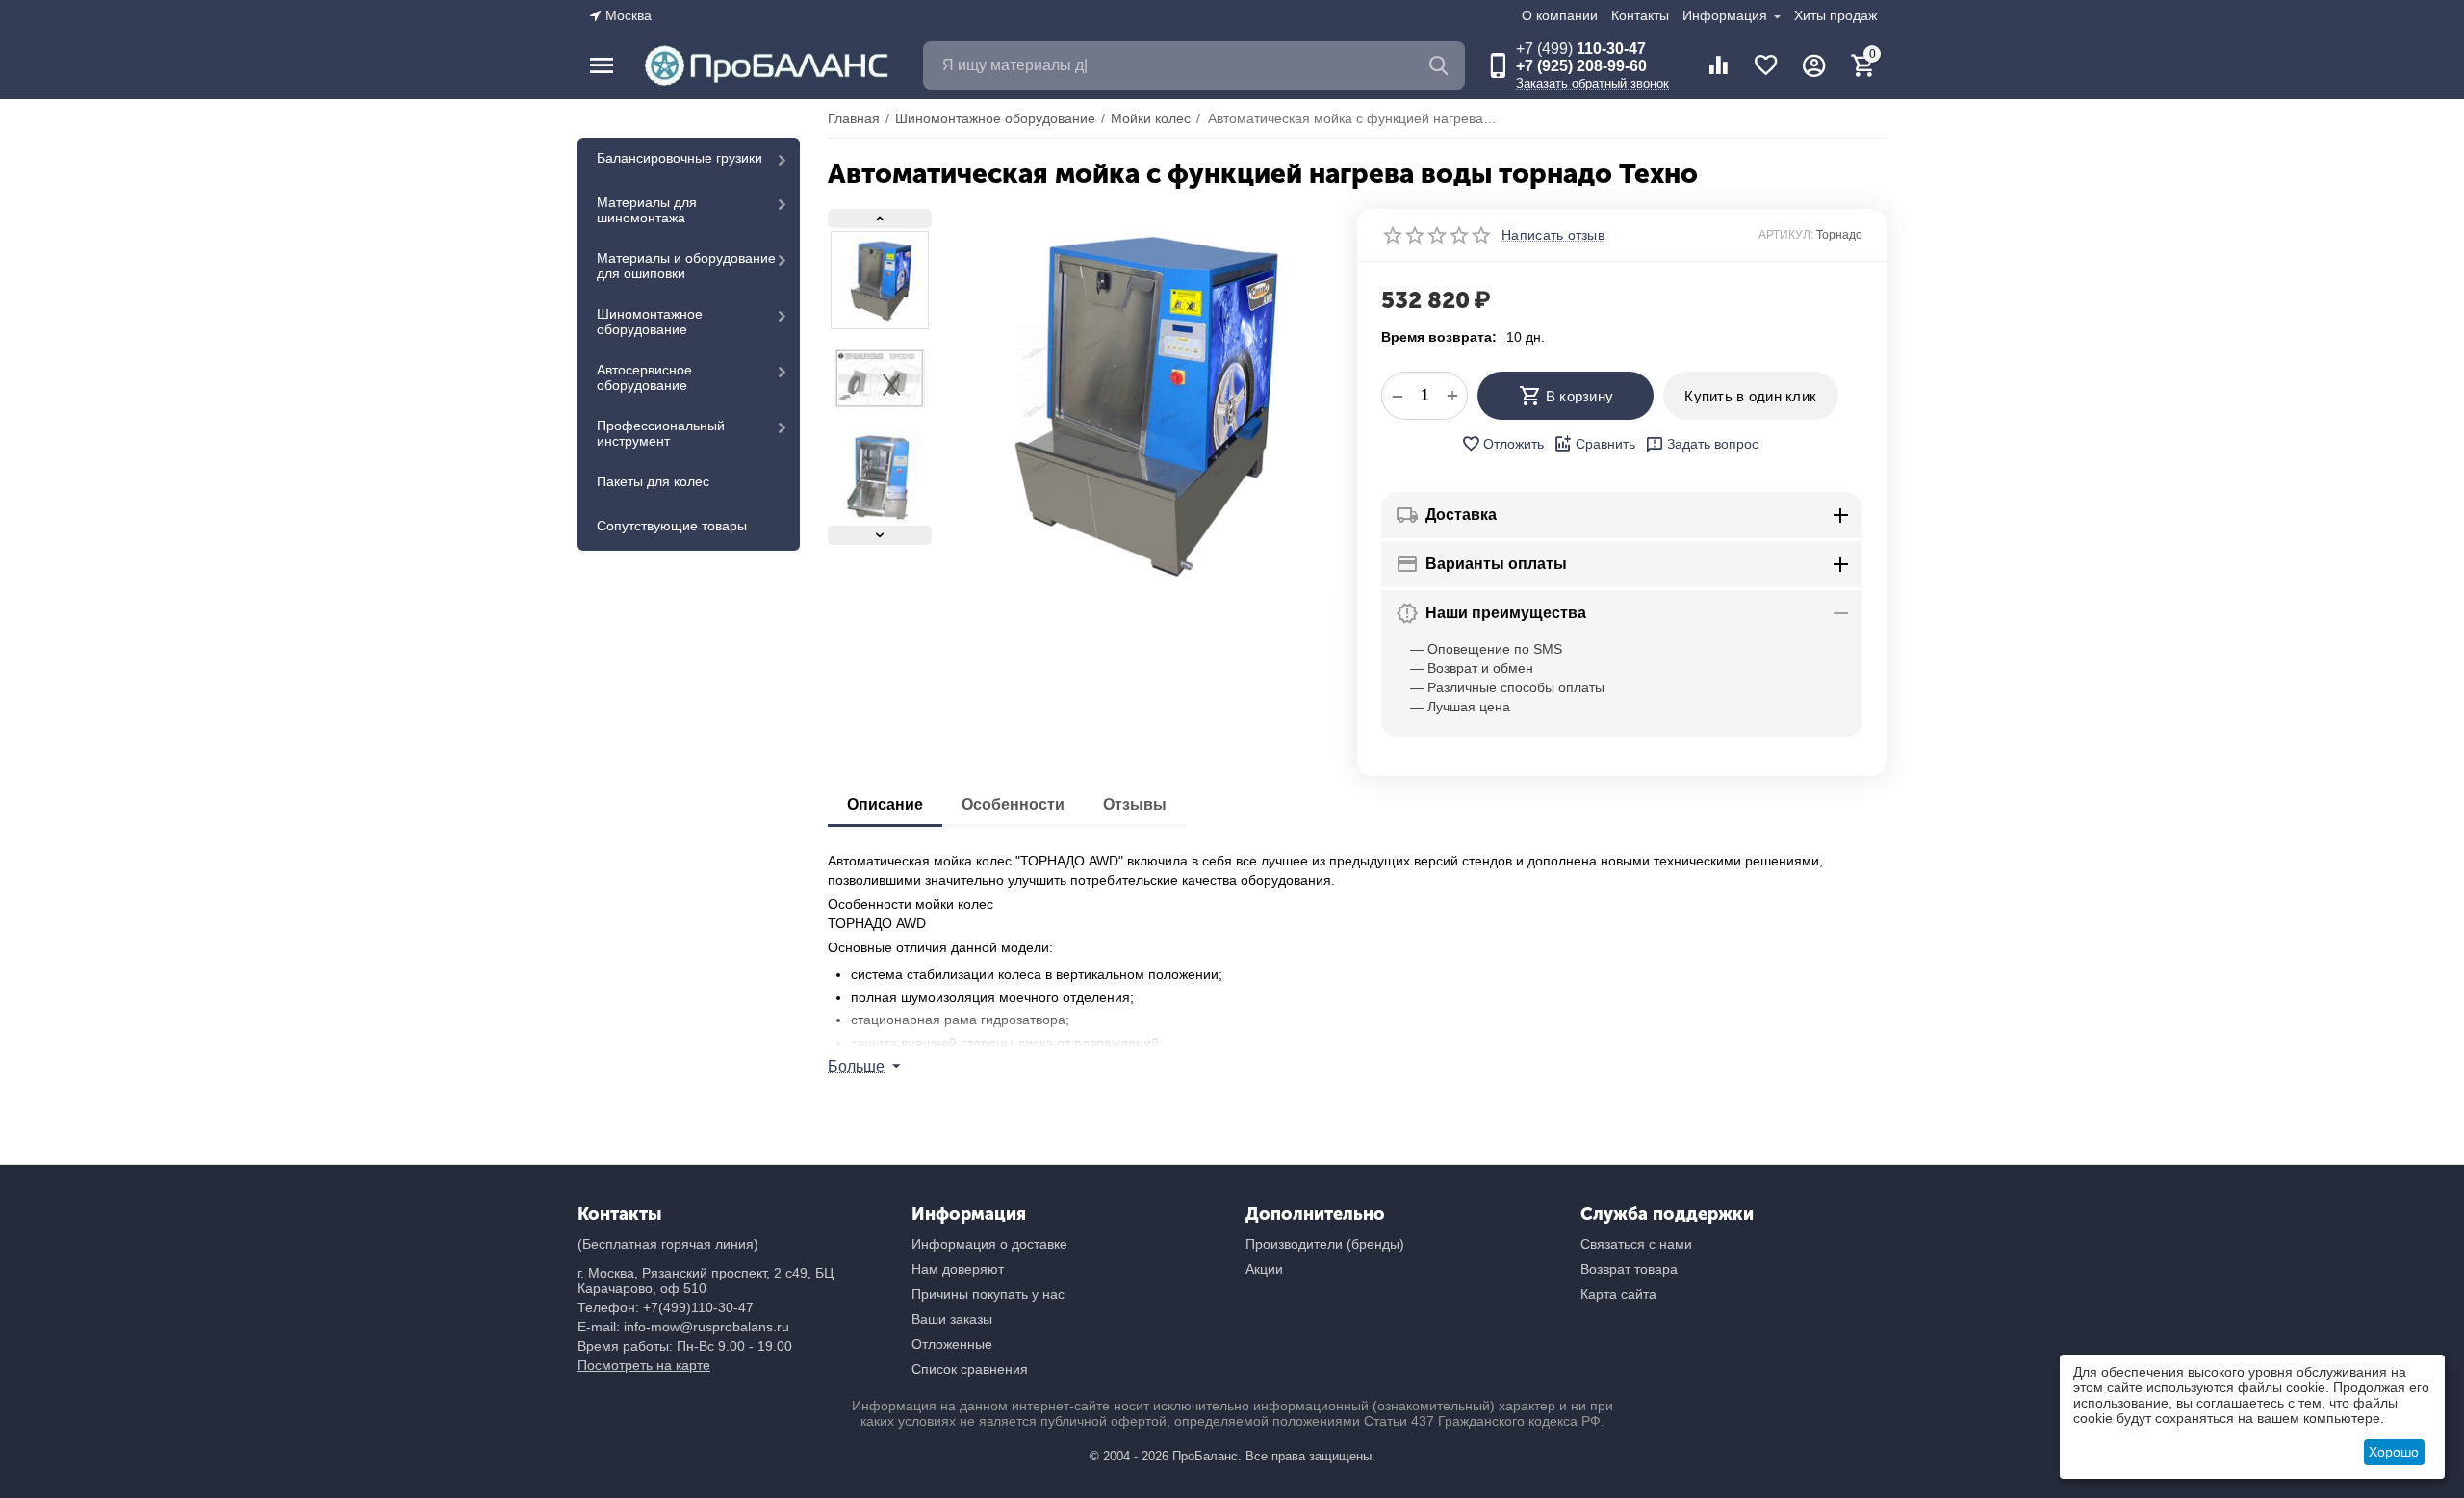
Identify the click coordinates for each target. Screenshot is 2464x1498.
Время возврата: (1439, 337)
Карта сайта (1618, 1294)
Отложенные (952, 1344)
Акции (1264, 1269)
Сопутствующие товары (672, 526)
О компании (1560, 15)
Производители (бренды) (1325, 1244)
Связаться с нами (1636, 1244)
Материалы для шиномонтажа (647, 210)
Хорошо (2394, 1452)
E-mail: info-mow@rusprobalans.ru (683, 1327)
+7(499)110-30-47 (698, 1307)
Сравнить (1605, 444)
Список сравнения (970, 1369)
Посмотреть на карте (644, 1365)
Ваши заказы (952, 1319)
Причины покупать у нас (988, 1294)
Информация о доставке (989, 1244)
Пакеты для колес (653, 481)
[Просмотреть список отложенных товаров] (1766, 65)
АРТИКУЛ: (1786, 235)
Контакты (1640, 15)
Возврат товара (1629, 1269)
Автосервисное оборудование (644, 377)
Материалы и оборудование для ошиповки (686, 266)
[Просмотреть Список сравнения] (1718, 65)
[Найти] (1441, 65)
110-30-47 (1581, 49)
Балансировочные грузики (680, 158)
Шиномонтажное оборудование (650, 322)
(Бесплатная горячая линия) (668, 1244)
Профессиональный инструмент (661, 433)
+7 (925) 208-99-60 (1581, 66)
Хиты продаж (1835, 15)
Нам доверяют (958, 1269)
